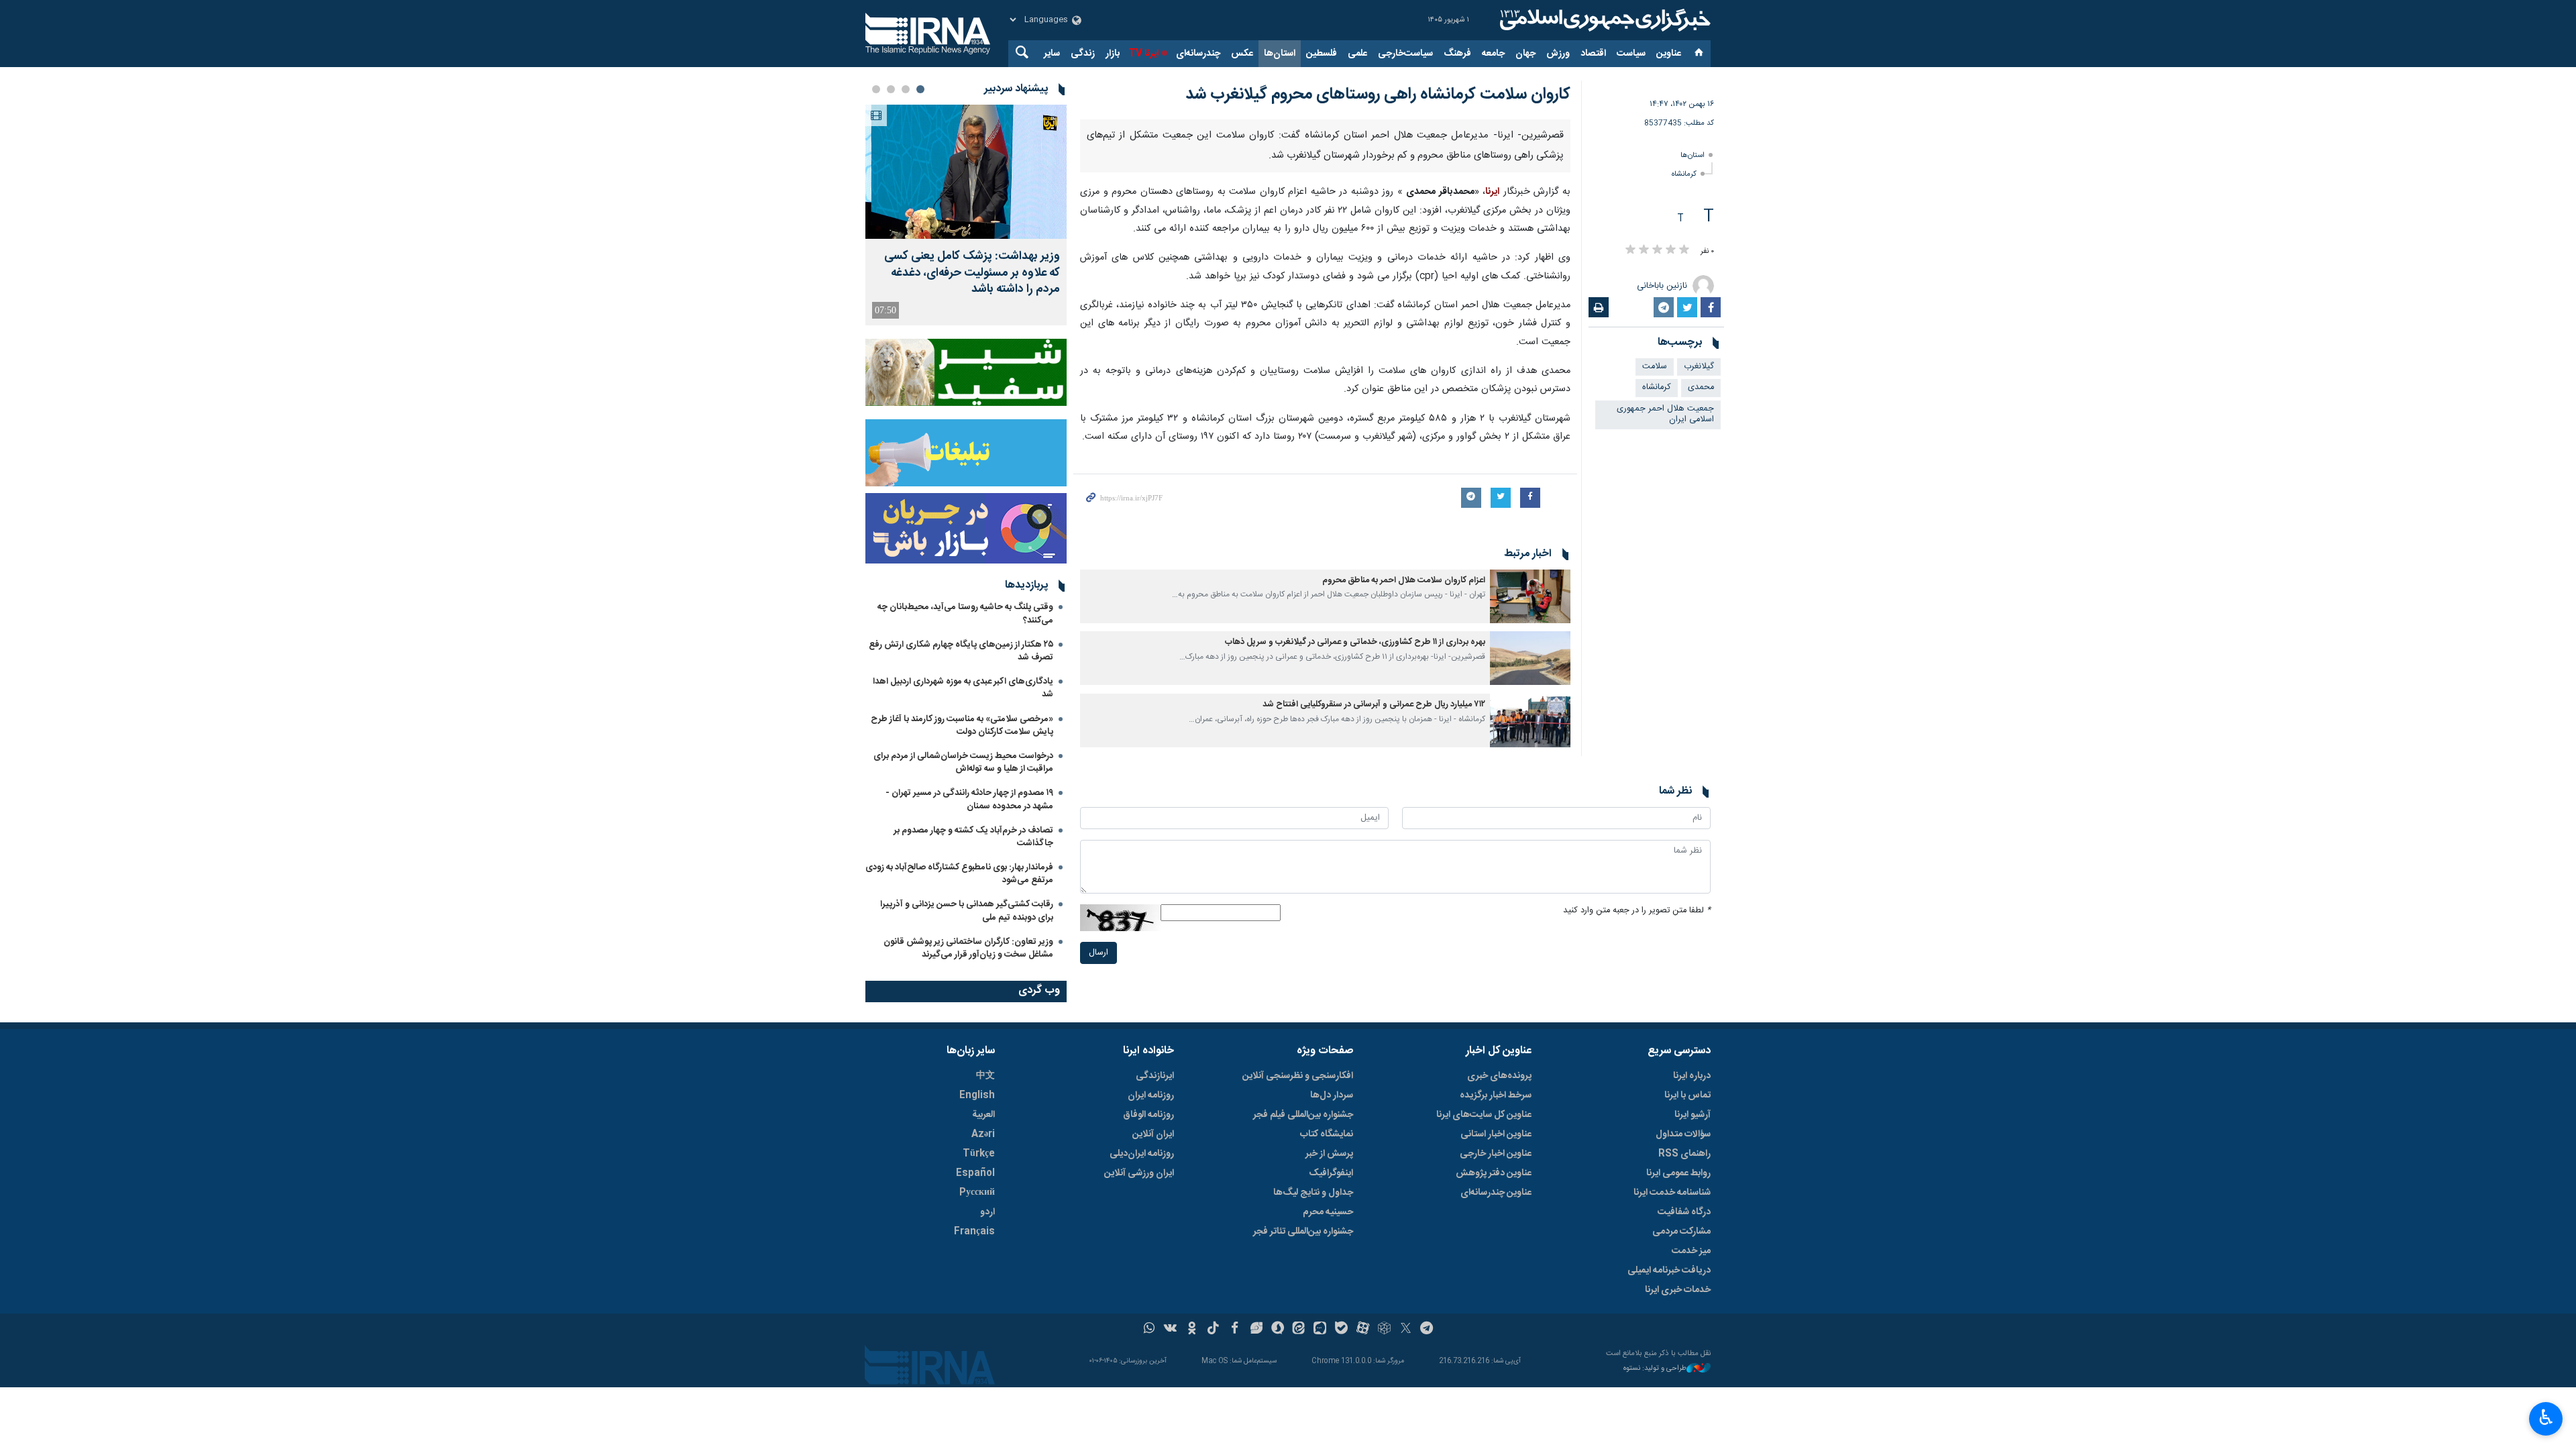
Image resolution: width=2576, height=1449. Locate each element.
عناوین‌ (1669, 54)
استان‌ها (1280, 54)
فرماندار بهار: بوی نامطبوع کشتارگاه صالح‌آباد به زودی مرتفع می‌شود (959, 874)
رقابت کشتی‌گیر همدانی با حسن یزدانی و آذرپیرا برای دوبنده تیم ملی (967, 911)
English (977, 1303)
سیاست (1631, 54)
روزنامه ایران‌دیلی (1142, 1361)
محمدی (1701, 387)
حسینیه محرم (1328, 1419)
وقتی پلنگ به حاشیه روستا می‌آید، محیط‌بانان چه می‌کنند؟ (965, 613)
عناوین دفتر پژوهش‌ (1494, 1381)
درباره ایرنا (1692, 1283)
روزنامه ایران (1151, 1303)
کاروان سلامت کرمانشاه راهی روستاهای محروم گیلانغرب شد (1378, 95)
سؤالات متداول (1683, 1342)
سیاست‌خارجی (1405, 54)
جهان (1525, 54)
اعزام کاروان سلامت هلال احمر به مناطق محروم (1404, 801)
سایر (1052, 54)
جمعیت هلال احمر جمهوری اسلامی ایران (1665, 415)
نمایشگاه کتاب (1327, 1342)
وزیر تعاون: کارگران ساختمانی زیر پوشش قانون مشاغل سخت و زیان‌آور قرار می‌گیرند (968, 948)
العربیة (983, 1322)
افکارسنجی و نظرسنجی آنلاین (1298, 1283)
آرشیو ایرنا (1693, 1322)
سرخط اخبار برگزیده (1496, 1303)
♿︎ (2546, 1417)
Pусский (977, 1400)
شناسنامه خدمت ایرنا (1672, 1400)
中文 (985, 1283)
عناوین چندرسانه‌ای (1496, 1400)
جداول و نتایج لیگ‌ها (1313, 1400)
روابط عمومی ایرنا (1678, 1381)
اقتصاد (1593, 54)
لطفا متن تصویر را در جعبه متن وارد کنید (1637, 1132)
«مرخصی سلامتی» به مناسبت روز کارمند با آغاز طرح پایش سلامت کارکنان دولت (962, 726)
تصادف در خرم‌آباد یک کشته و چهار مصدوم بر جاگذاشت (973, 837)
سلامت (1655, 367)
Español (975, 1381)
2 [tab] (906, 89)
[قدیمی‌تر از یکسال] (1530, 817)
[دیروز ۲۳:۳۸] (966, 172)
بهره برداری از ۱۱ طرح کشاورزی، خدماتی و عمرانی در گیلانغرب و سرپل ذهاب (1355, 864)
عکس (1242, 54)
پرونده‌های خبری (1499, 1283)
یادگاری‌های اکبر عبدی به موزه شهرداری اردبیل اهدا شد (963, 688)
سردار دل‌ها (1332, 1303)
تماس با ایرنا (1687, 1303)
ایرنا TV (1143, 54)
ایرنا (1603, 20)
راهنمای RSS (1684, 1361)
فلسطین (1322, 54)
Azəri (983, 1342)
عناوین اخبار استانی (1496, 1342)
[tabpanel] (966, 215)
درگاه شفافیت (1684, 1419)
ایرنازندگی (1155, 1283)
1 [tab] (920, 89)
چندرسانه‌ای (1198, 54)
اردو (987, 1419)
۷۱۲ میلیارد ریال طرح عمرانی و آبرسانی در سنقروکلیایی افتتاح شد (1374, 926)
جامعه (1493, 54)
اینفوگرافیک (1331, 1381)
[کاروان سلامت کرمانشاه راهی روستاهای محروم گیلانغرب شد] (1325, 230)
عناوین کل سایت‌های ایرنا (1484, 1322)
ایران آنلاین (1153, 1342)
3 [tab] (891, 89)
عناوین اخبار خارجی (1496, 1361)
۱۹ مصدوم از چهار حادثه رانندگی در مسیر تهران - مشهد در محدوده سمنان (969, 799)
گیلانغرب (1699, 367)
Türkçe (979, 1361)
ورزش (1558, 54)
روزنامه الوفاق (1148, 1322)
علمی (1357, 54)
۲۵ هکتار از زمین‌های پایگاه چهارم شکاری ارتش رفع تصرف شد (961, 651)
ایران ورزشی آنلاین (1139, 1381)
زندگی (1083, 54)
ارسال (1098, 1174)
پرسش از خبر (1329, 1361)
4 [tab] (876, 89)
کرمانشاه (1684, 174)
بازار (1113, 54)
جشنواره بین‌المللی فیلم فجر (1303, 1322)
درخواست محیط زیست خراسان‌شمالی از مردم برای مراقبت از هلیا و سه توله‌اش (963, 762)
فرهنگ (1457, 54)
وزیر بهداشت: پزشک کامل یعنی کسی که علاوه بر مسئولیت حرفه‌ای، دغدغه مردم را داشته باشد (972, 273)
